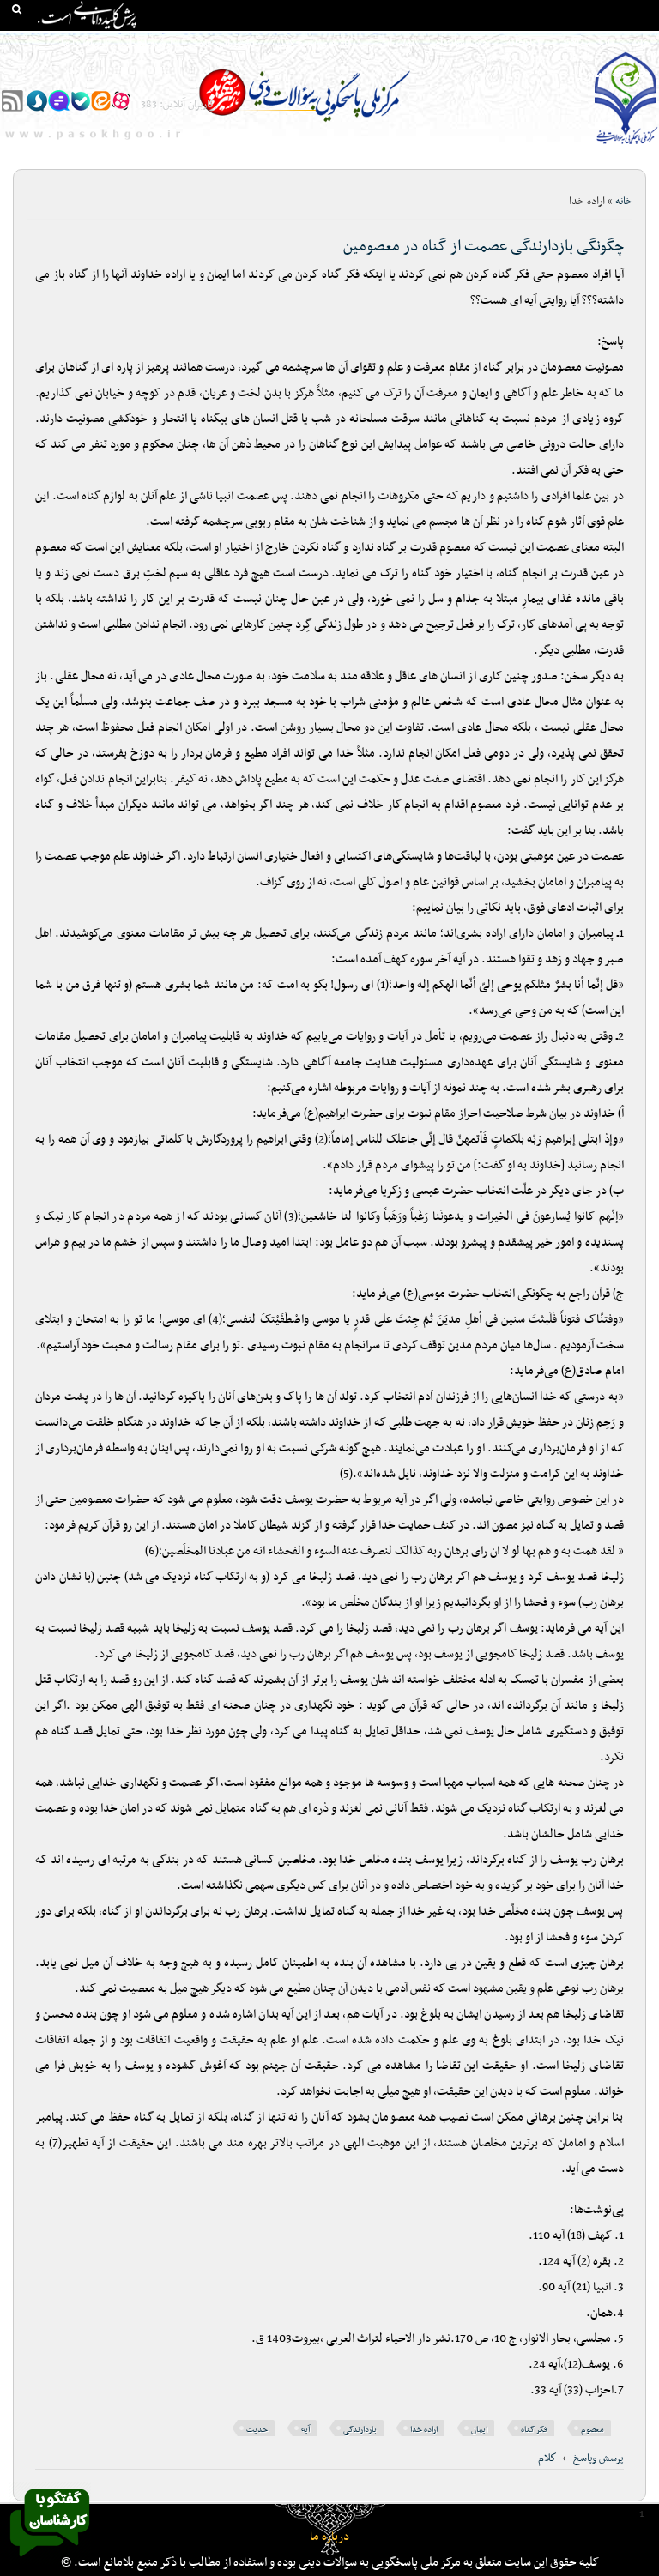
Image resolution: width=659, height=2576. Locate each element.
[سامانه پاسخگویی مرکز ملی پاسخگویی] (50, 2561)
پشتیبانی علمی (222, 44)
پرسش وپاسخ (599, 2458)
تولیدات (397, 44)
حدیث (257, 2430)
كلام (547, 2458)
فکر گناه (534, 2430)
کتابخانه (525, 44)
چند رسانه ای (460, 44)
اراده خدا (424, 2430)
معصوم (592, 2430)
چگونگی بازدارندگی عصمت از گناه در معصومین (484, 247)
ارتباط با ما (84, 44)
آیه (305, 2430)
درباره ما (329, 2537)
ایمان (479, 2430)
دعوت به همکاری (613, 75)
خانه (641, 44)
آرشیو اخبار (148, 44)
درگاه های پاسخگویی (317, 44)
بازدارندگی (360, 2430)
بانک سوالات (587, 44)
